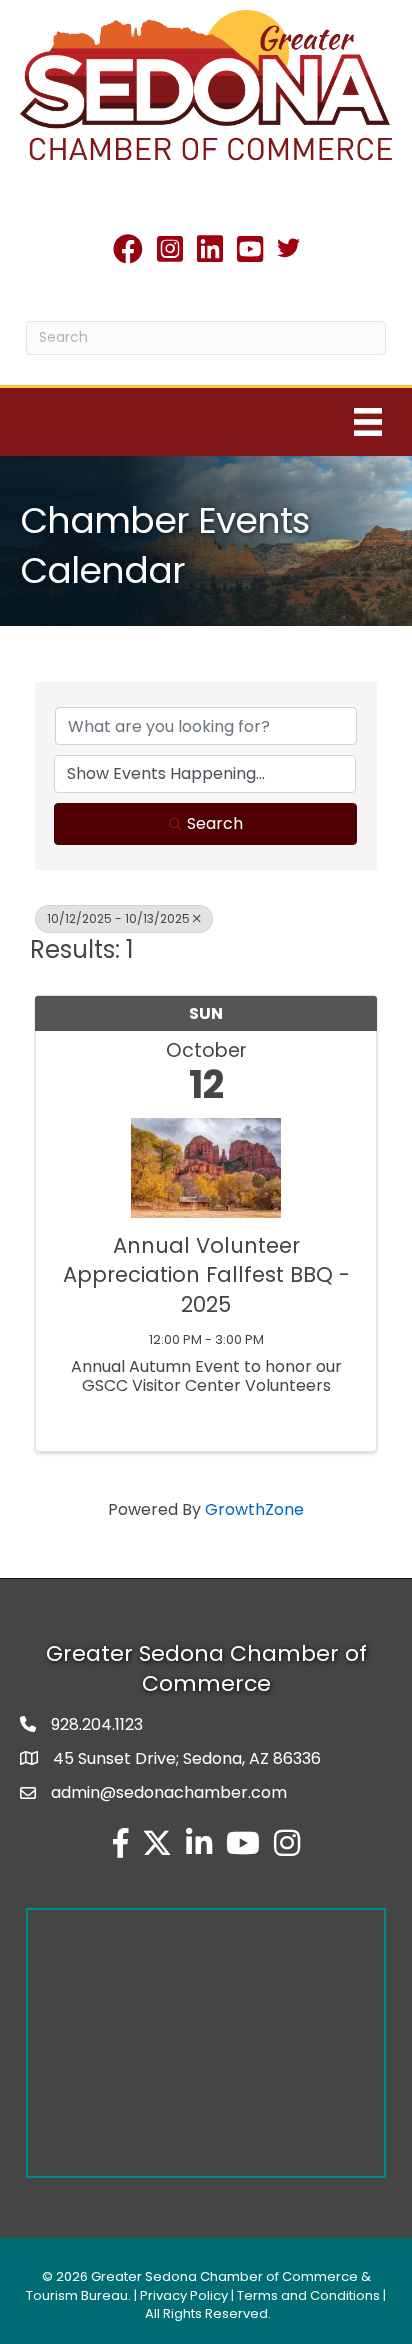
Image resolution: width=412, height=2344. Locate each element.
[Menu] (368, 422)
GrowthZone (254, 1509)
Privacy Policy (184, 2295)
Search (215, 823)
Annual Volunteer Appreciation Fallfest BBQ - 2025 (206, 1275)
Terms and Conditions (308, 2295)
